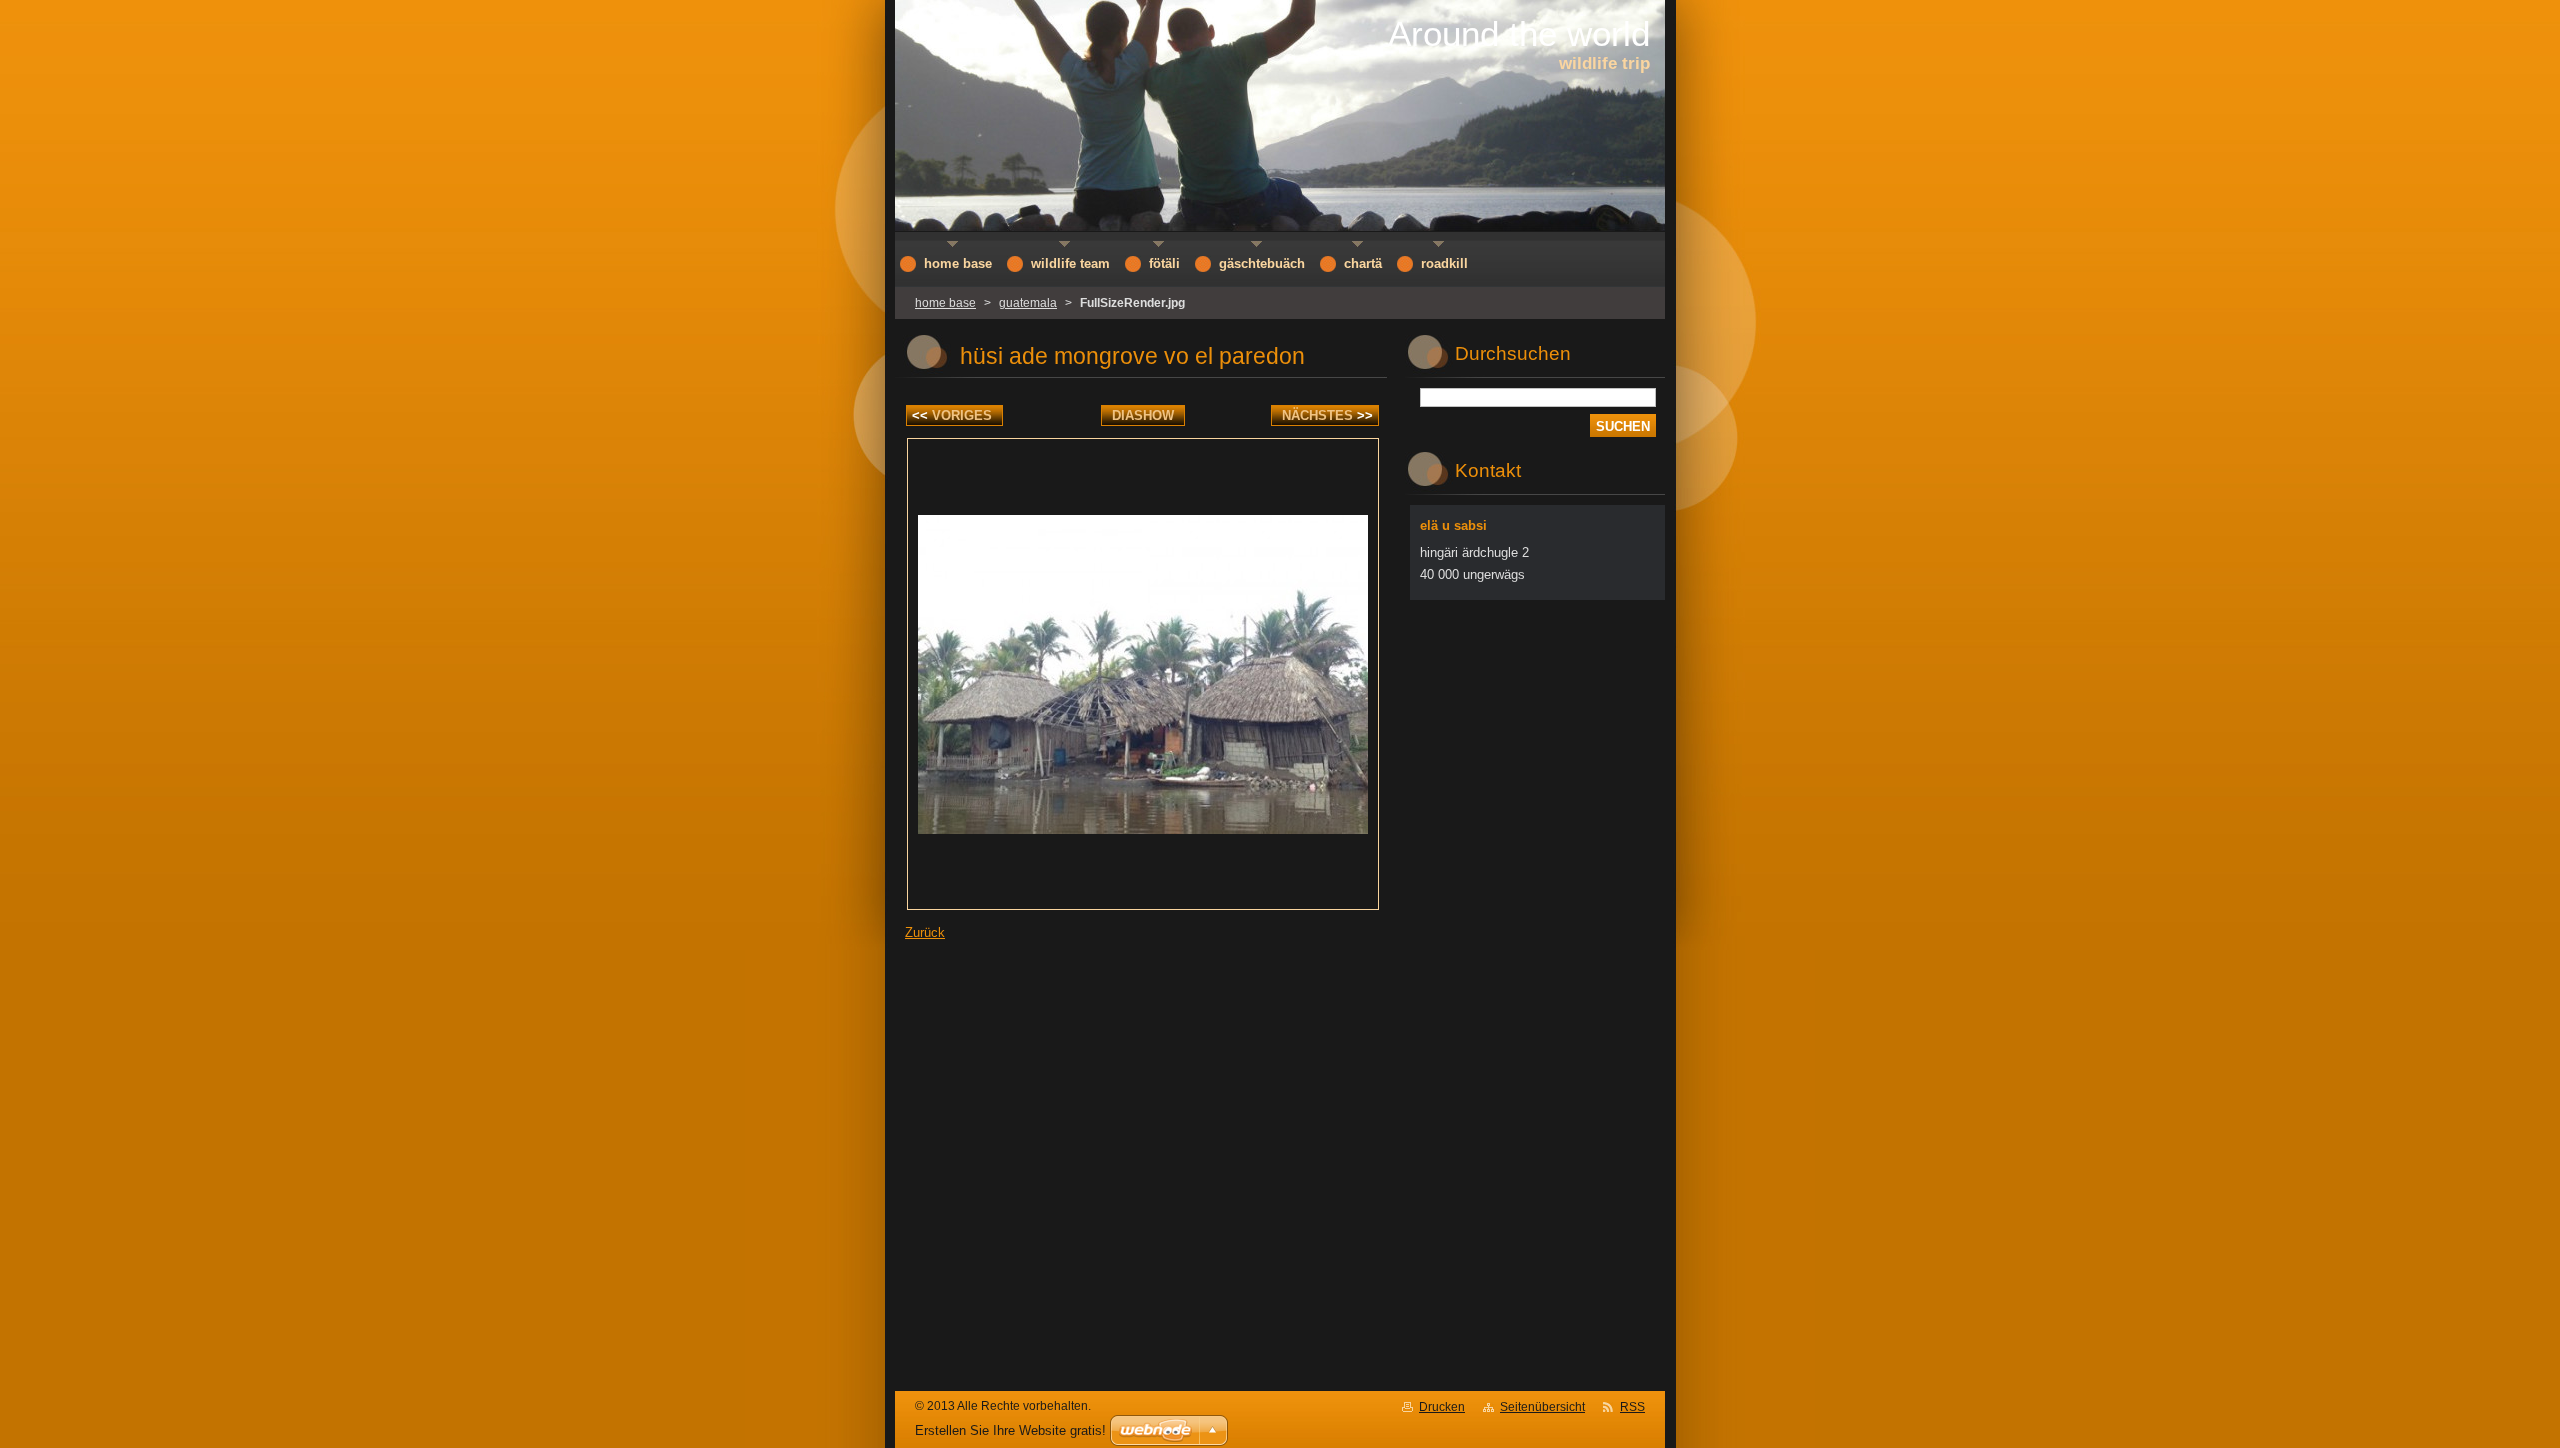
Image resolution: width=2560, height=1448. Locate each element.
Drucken (1442, 1407)
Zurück (925, 932)
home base (945, 303)
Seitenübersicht (1542, 1407)
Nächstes (1327, 415)
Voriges (952, 415)
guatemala (1028, 303)
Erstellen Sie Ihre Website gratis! (1010, 1430)
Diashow (1143, 415)
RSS (1632, 1407)
